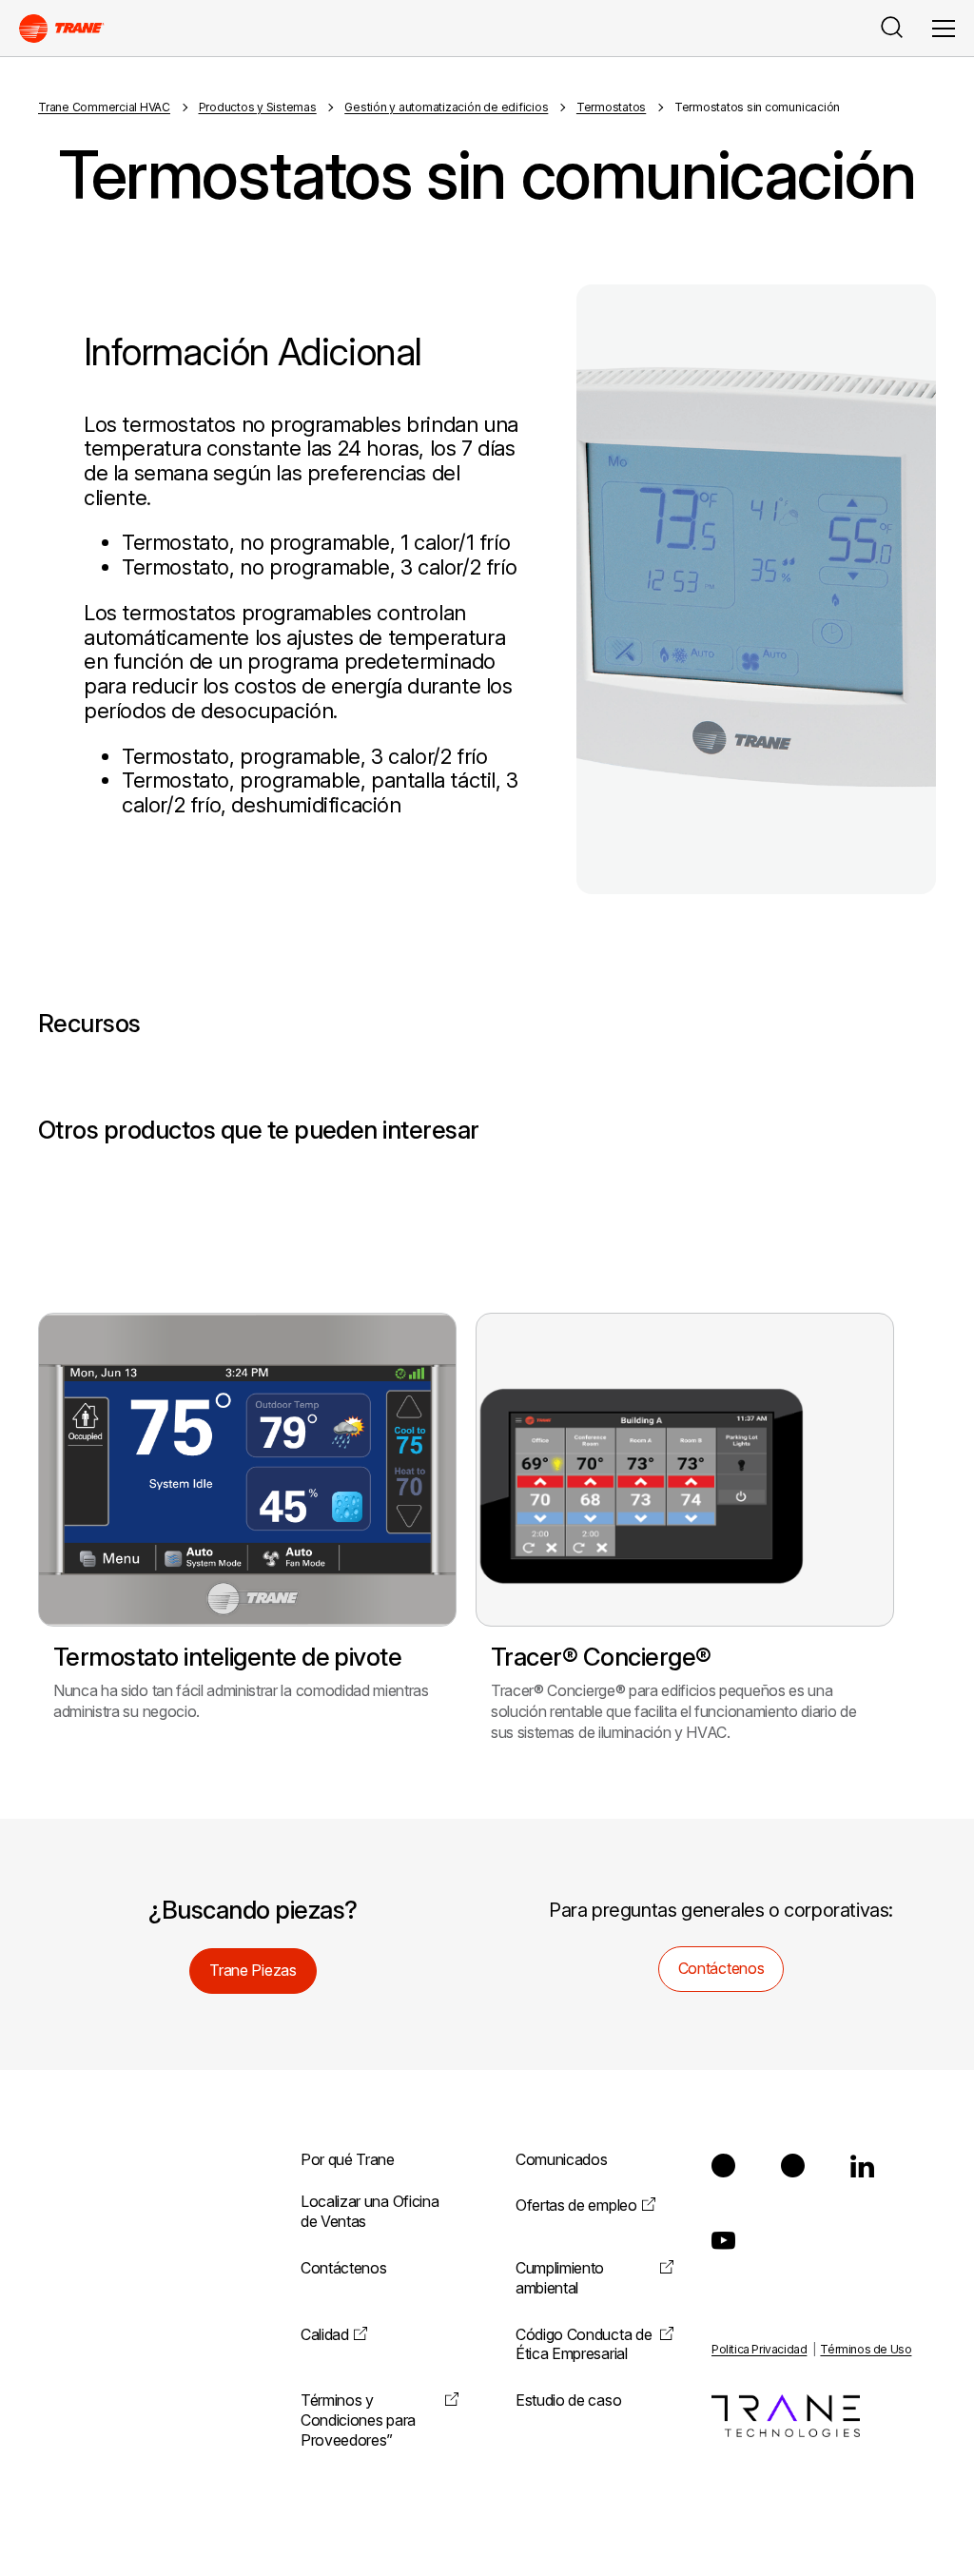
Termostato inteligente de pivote (227, 1657)
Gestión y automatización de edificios (446, 107)
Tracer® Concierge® (601, 1657)
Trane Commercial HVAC (104, 107)
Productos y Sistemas (258, 107)
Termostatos (611, 107)
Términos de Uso (866, 2349)
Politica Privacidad (759, 2349)
